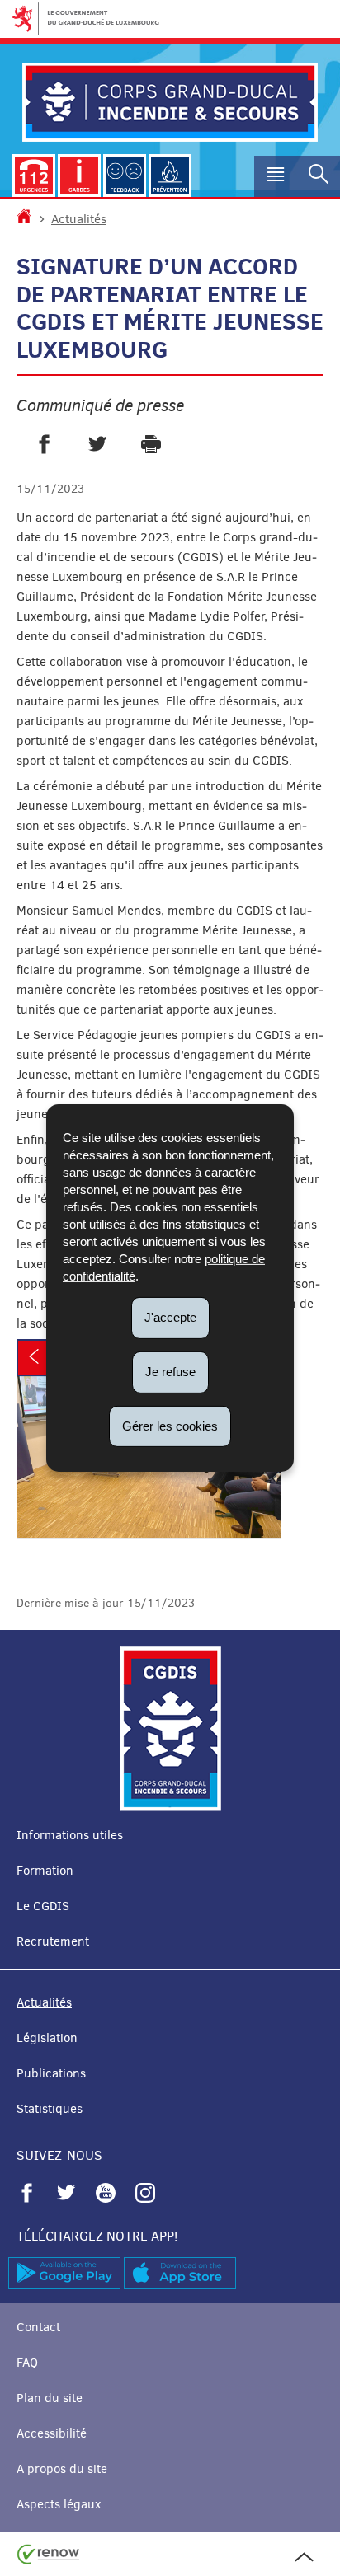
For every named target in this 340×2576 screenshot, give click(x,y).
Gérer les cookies (170, 1425)
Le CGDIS (43, 1906)
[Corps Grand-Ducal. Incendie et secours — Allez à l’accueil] (170, 102)
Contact (38, 2327)
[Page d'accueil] (24, 219)
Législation (47, 2038)
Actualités (79, 219)
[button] (276, 176)
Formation (45, 1871)
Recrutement (53, 1941)
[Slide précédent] (34, 1358)
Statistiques (50, 2109)
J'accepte (170, 1317)
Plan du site (50, 2398)
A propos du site (62, 2469)
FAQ (27, 2363)
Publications (51, 2073)
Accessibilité (52, 2433)
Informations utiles (70, 1835)
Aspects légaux (59, 2504)
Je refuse (170, 1372)
